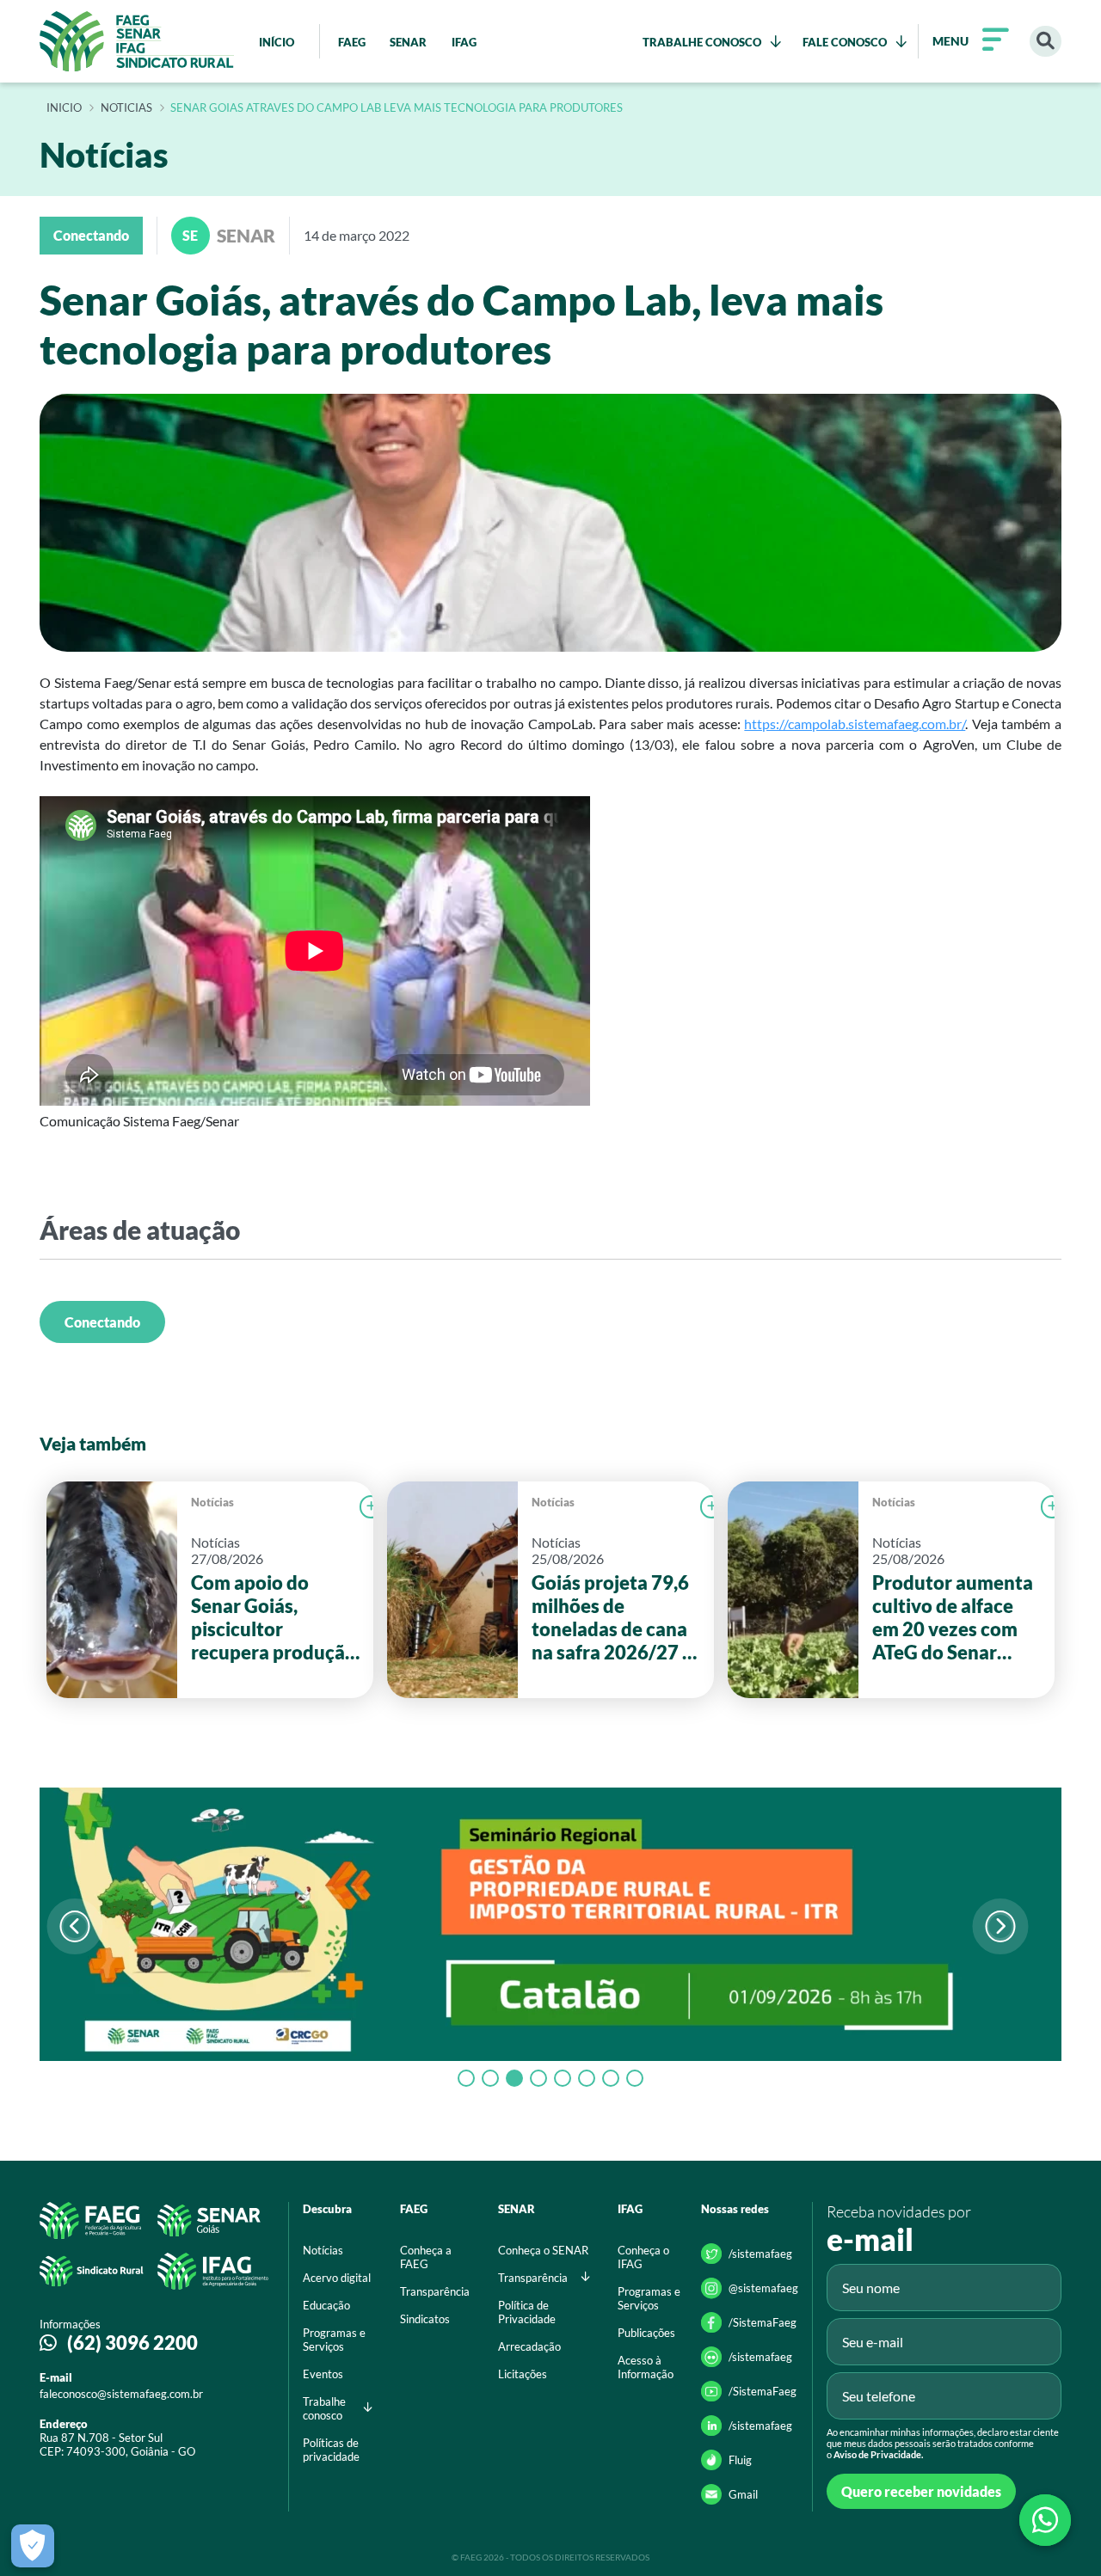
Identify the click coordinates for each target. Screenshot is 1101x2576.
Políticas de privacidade (331, 2450)
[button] (1000, 1926)
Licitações (523, 2374)
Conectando (102, 1322)
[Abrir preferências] (33, 2546)
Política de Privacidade (527, 2312)
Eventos (323, 2374)
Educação (326, 2305)
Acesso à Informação (646, 2367)
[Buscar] (1046, 42)
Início (64, 108)
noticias (126, 108)
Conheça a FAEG (426, 2257)
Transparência (435, 2291)
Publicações (646, 2333)
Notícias (212, 1502)
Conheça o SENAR (543, 2250)
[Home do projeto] (137, 41)
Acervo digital (337, 2278)
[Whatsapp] (1045, 2520)
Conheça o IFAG (643, 2257)
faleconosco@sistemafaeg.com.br (121, 2394)
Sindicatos (425, 2319)
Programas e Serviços (334, 2340)
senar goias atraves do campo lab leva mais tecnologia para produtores (397, 108)
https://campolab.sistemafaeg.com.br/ (855, 724)
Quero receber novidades (921, 2491)
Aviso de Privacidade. (878, 2454)
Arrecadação (529, 2346)
